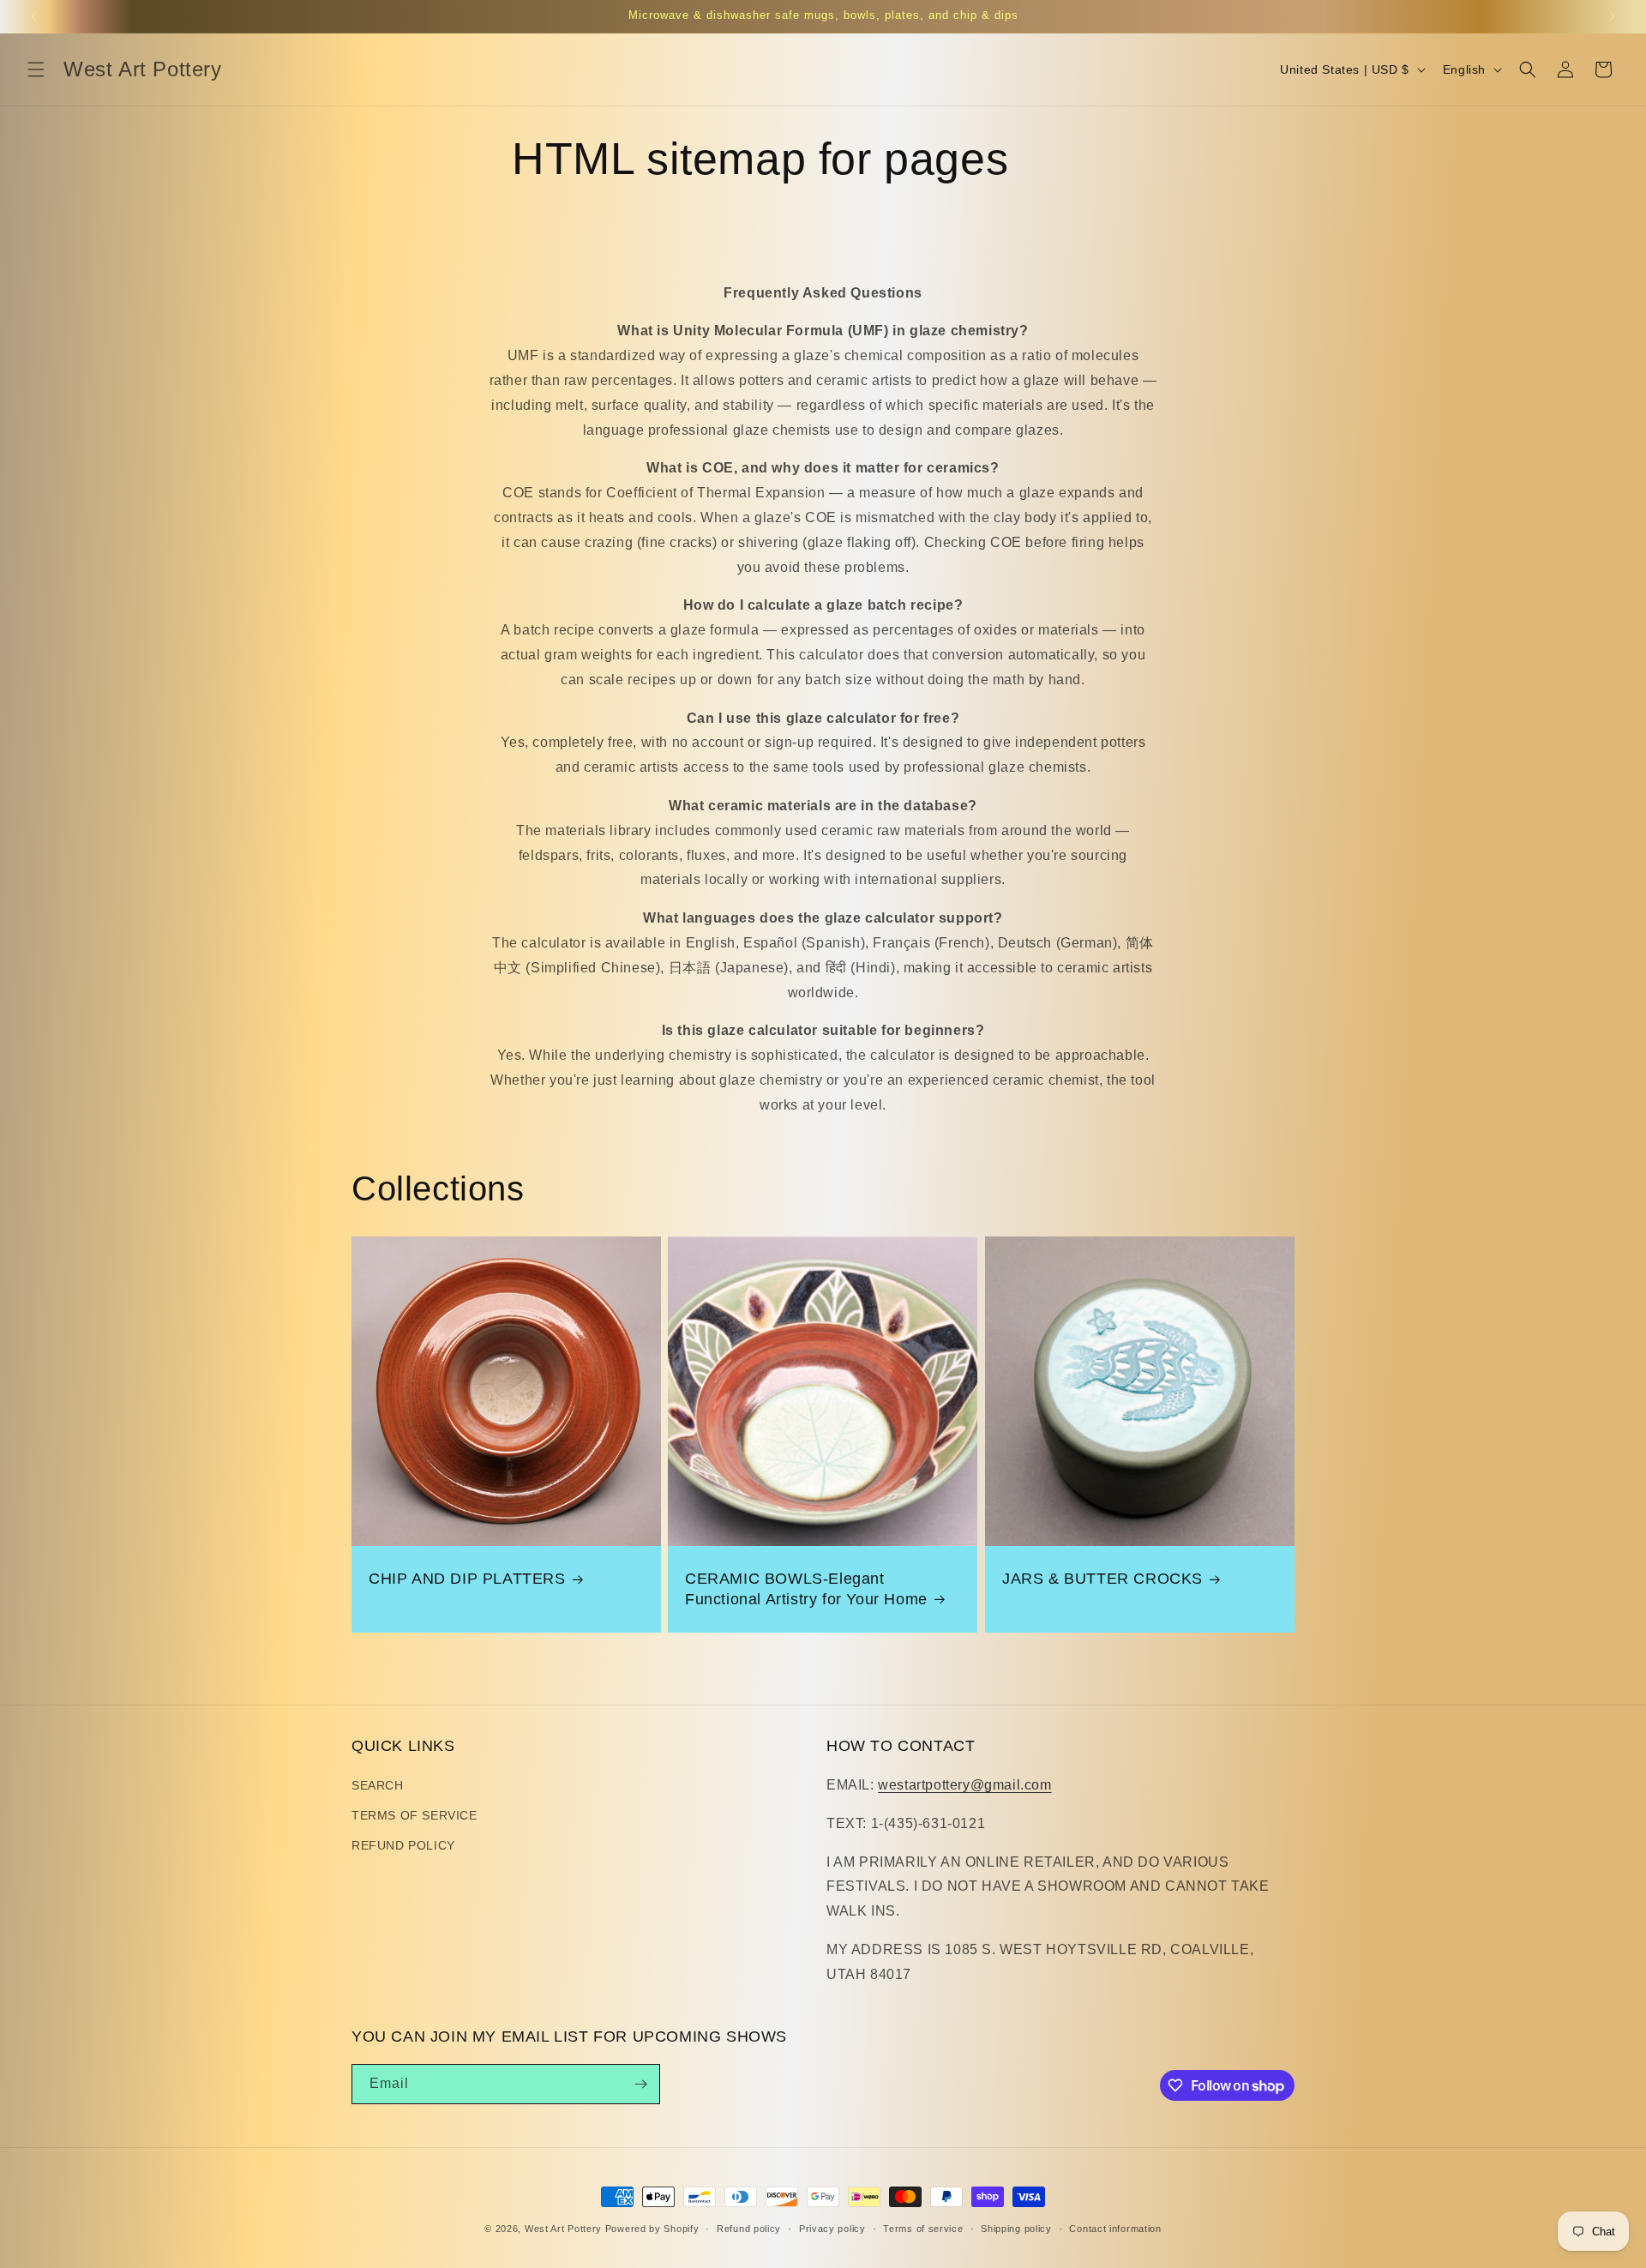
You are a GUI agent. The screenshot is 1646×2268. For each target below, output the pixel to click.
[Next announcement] (1613, 16)
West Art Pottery (563, 2229)
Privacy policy (832, 2229)
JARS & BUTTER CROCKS (1102, 1579)
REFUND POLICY (403, 1845)
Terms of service (923, 2229)
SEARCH (378, 1785)
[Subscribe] (640, 2084)
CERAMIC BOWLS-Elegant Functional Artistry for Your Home (806, 1588)
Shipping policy (1016, 2229)
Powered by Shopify (652, 2229)
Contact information (1115, 2229)
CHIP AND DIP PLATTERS (467, 1579)
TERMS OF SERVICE (415, 1815)
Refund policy (749, 2229)
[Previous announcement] (33, 16)
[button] (36, 69)
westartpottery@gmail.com (964, 1785)
